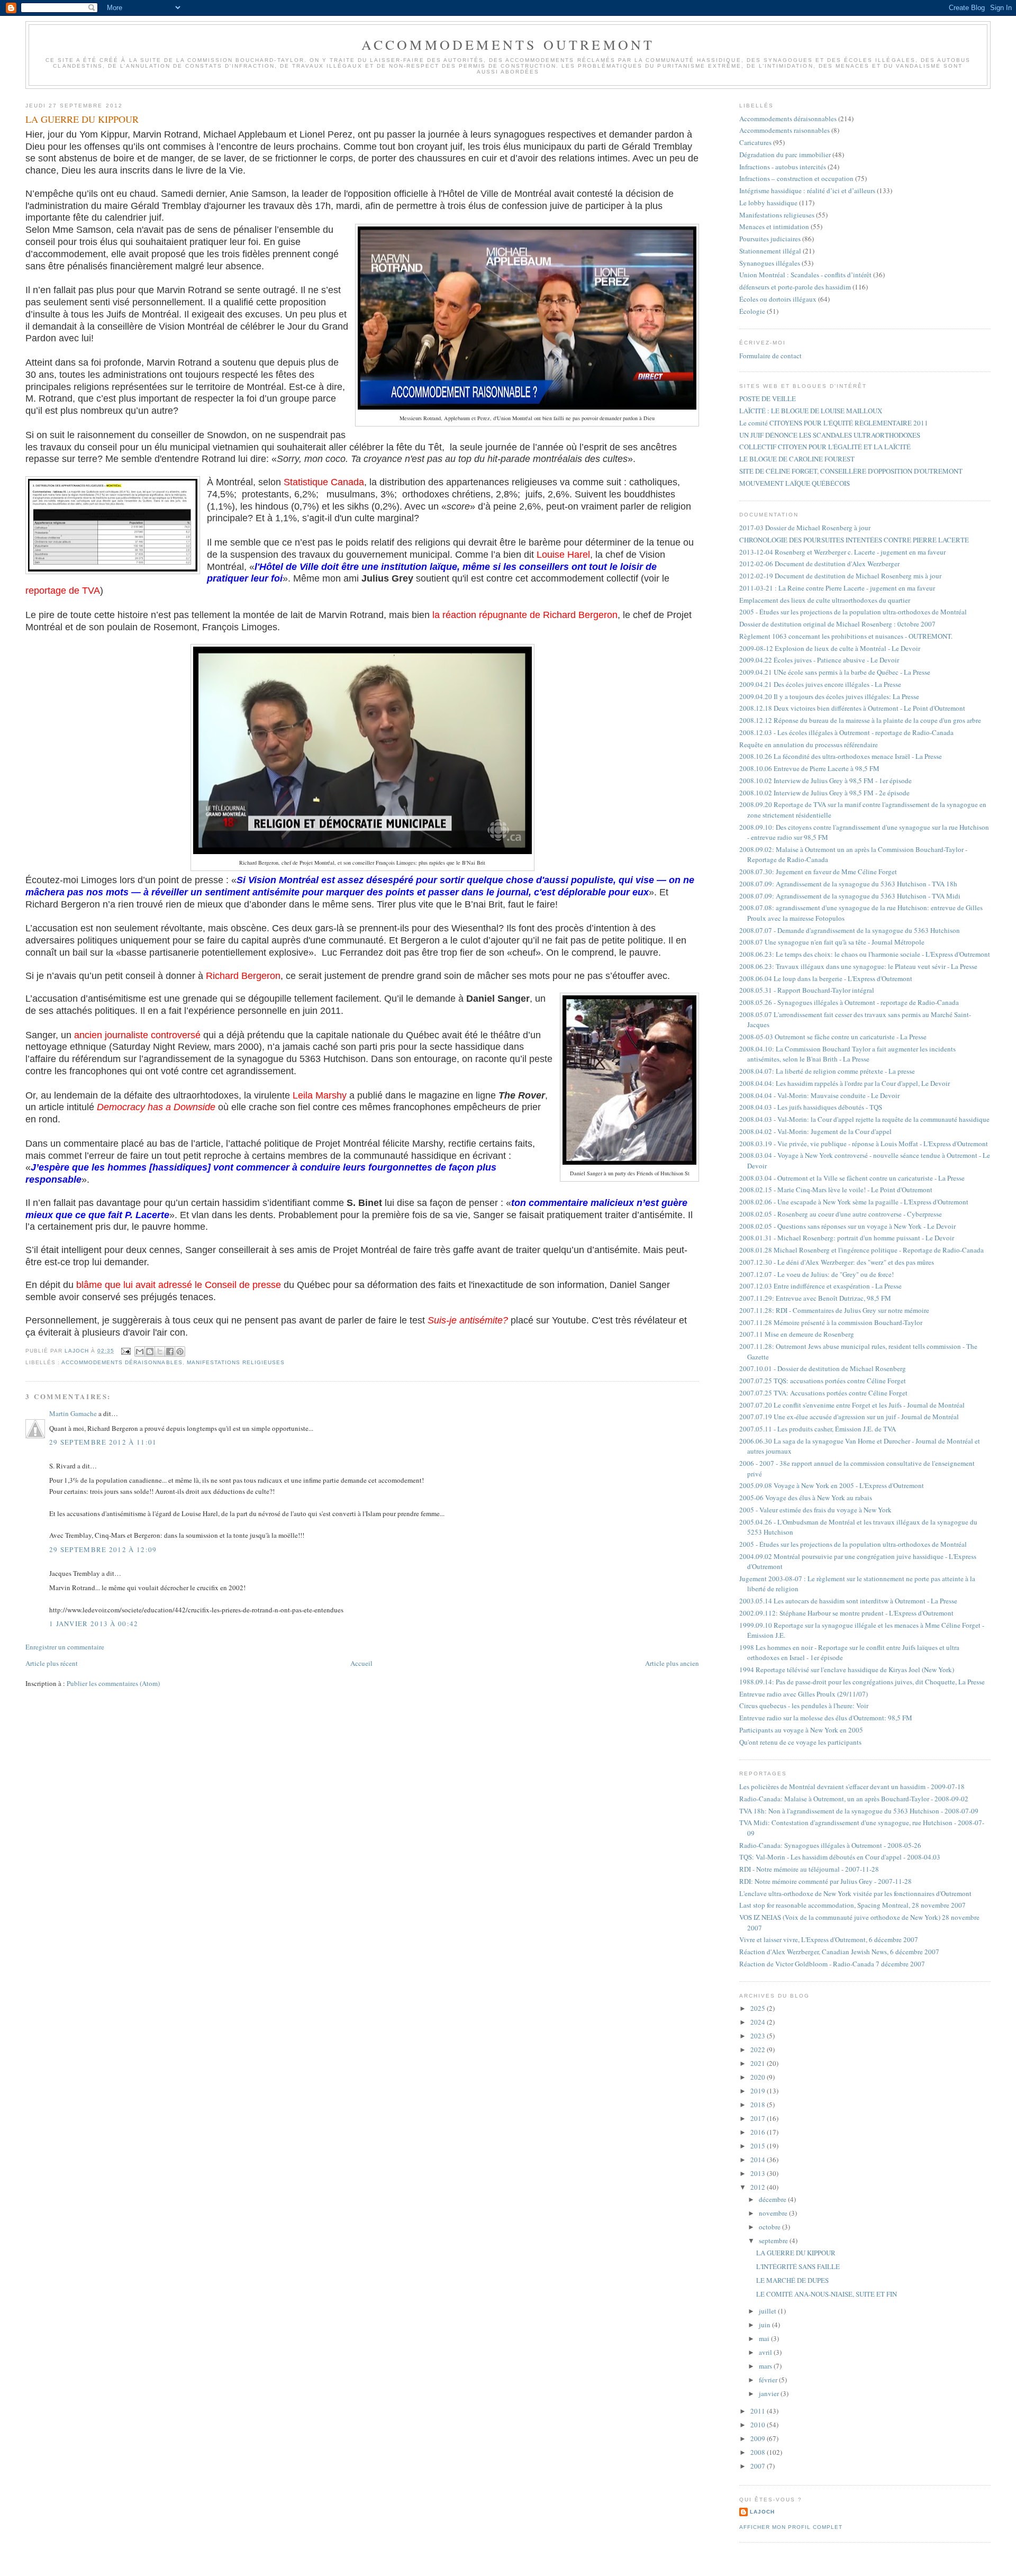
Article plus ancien (672, 1663)
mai (765, 2338)
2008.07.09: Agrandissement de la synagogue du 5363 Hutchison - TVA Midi (850, 896)
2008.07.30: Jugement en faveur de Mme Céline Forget (818, 872)
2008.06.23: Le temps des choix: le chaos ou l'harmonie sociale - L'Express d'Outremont (865, 954)
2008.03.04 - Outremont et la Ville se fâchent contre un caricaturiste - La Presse (852, 1178)
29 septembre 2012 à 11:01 (103, 1442)
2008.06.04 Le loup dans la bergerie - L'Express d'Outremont (826, 978)
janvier (770, 2393)
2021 (759, 2063)
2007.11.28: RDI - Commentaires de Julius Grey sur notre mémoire (834, 1310)
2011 (759, 2411)
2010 (759, 2425)
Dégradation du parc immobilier (785, 155)
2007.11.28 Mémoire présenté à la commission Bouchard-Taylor (831, 1322)
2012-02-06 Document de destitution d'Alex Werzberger (819, 564)
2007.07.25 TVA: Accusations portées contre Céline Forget (823, 1393)
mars (766, 2366)
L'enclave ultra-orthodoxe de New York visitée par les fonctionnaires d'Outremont (855, 1893)
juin (765, 2325)
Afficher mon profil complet (791, 2527)
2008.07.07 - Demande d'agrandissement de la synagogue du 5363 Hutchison (850, 930)
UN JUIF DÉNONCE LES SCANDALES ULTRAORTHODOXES (830, 435)
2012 (759, 2187)
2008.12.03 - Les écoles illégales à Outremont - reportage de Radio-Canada (846, 732)
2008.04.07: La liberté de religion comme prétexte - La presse (827, 1071)
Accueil (361, 1663)
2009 (759, 2438)
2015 (759, 2146)
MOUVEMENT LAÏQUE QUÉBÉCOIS (795, 483)
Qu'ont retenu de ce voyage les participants (800, 1742)
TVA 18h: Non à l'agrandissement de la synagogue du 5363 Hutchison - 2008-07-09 (859, 1811)
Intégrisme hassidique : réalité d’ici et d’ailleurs (807, 191)
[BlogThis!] (150, 1352)
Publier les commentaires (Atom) (113, 1683)
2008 (759, 2452)
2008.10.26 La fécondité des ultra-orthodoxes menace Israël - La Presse (841, 756)
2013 (759, 2173)
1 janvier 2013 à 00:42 (94, 1623)
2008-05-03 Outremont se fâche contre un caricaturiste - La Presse (833, 1037)
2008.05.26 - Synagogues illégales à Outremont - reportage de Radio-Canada (849, 1002)
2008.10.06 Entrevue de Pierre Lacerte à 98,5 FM (809, 768)
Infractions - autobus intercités (783, 167)
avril (766, 2352)
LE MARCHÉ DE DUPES (792, 2280)
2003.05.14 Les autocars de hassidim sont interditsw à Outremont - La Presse (848, 1601)
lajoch (762, 2512)
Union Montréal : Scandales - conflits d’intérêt (805, 275)
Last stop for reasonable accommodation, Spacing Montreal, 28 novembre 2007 (852, 1905)
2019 (759, 2091)
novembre (774, 2213)
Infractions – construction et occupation (796, 178)
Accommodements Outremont (508, 44)
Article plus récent (52, 1663)
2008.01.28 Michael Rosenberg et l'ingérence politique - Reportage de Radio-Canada (861, 1250)
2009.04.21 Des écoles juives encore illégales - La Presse (820, 684)
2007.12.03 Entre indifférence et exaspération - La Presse (820, 1286)
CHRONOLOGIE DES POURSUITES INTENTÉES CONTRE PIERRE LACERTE (854, 540)
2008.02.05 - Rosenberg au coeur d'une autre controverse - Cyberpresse (841, 1214)
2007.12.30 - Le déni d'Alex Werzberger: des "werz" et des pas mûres (837, 1262)
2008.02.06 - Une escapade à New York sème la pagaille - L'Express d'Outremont (854, 1202)
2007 (759, 2466)
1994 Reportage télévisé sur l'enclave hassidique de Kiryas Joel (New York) (847, 1670)
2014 (759, 2160)
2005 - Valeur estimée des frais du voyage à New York (815, 1510)
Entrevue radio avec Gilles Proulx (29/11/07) (804, 1694)
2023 (759, 2036)
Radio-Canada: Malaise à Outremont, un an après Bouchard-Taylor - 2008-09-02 (854, 1799)
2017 (759, 2118)
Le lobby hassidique (768, 203)
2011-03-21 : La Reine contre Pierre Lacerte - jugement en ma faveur (837, 588)
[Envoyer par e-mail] (140, 1352)
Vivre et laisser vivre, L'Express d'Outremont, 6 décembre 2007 (829, 1939)
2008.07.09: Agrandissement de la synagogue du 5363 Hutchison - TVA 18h (848, 884)
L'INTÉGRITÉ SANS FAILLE (798, 2266)
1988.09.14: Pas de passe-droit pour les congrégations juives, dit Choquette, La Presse (862, 1682)
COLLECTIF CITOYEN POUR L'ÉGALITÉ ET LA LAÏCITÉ (825, 447)
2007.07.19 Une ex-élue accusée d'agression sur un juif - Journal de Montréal (849, 1417)
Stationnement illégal (770, 251)
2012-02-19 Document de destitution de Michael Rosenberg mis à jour (840, 576)
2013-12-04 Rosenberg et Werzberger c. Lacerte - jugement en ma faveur (842, 552)
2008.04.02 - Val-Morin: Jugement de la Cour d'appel (815, 1131)
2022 (759, 2049)
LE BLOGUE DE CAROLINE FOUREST (797, 459)
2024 (759, 2022)
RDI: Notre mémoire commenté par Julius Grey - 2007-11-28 (825, 1881)
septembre (774, 2241)
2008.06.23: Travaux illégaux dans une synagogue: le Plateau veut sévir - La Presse (858, 966)
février (769, 2380)
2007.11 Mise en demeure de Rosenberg (797, 1334)
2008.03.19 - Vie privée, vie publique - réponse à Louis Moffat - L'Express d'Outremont (864, 1144)
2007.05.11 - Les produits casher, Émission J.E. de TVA (818, 1429)
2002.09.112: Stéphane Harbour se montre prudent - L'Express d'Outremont (846, 1613)
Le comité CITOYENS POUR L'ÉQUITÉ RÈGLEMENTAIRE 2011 (834, 423)
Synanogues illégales (770, 263)
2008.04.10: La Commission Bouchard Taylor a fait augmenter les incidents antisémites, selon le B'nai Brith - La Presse (847, 1054)
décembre (773, 2199)
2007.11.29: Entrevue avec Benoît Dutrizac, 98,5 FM (815, 1298)
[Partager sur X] (160, 1352)
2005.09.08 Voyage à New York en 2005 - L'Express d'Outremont (832, 1485)
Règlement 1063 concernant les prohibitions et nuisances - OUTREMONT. (846, 636)
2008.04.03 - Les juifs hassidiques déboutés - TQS (811, 1107)
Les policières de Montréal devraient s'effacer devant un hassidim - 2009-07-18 (852, 1786)
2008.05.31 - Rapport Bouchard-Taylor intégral (807, 990)
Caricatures (755, 142)
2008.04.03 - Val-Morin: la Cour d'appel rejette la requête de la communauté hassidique (864, 1119)
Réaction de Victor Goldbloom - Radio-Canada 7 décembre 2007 (832, 1964)
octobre (770, 2227)
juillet (768, 2311)
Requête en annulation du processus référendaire (809, 745)
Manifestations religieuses (236, 1362)
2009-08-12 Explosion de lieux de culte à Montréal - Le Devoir (830, 648)
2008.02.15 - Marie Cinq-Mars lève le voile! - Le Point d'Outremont (836, 1190)
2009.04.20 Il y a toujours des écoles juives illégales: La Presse (829, 696)
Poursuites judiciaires (770, 239)
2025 (759, 2008)
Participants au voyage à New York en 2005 (801, 1730)
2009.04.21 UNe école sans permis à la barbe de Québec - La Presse (835, 672)
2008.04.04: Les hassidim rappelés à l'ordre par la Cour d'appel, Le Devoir (845, 1083)
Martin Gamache (73, 1413)
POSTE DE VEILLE (768, 398)
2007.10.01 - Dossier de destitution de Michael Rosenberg (823, 1368)
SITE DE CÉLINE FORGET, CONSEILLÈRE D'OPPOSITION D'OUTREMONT (851, 471)
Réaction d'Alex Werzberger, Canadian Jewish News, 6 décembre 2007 (839, 1952)
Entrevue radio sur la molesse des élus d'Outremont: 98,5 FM (826, 1718)
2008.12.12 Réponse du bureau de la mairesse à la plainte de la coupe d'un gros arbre (860, 720)
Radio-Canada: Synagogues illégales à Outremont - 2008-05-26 (830, 1845)
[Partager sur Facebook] (170, 1352)
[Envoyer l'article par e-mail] (126, 1351)
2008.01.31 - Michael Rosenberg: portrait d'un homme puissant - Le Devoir (847, 1238)
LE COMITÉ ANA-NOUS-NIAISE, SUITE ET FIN (827, 2294)
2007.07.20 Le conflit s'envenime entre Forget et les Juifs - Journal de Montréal (852, 1405)
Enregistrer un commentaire (65, 1647)
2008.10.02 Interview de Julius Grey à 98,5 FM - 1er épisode (825, 781)
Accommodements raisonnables (784, 130)
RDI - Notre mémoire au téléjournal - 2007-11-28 (809, 1869)
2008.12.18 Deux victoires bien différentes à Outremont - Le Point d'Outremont (852, 708)
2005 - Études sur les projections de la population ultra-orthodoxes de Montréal (853, 612)
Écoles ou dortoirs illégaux (778, 299)
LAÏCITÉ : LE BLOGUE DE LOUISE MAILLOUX (811, 411)
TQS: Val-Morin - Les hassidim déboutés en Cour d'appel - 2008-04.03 (840, 1857)
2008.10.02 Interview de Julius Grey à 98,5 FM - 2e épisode (824, 793)
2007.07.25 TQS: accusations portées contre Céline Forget (823, 1381)
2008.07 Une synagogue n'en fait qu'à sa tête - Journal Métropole (832, 942)
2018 (759, 2105)
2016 (759, 2132)
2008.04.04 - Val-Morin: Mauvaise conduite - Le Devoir (819, 1095)
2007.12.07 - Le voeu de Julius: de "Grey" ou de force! (817, 1274)
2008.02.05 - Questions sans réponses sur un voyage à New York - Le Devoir (847, 1226)
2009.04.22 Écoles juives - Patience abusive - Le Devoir (819, 660)
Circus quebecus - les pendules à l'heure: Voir (804, 1706)
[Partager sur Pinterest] (180, 1352)
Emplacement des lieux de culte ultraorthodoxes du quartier (825, 600)
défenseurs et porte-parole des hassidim (795, 287)
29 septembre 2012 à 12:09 (103, 1549)
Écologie (752, 311)
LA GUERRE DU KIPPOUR (796, 2253)
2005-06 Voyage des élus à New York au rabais (806, 1498)
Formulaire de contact (770, 356)
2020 (759, 2077)
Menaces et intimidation (774, 226)
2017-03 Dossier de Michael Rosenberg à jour (805, 528)
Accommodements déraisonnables (122, 1362)
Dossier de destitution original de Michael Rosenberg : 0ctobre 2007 (837, 624)
